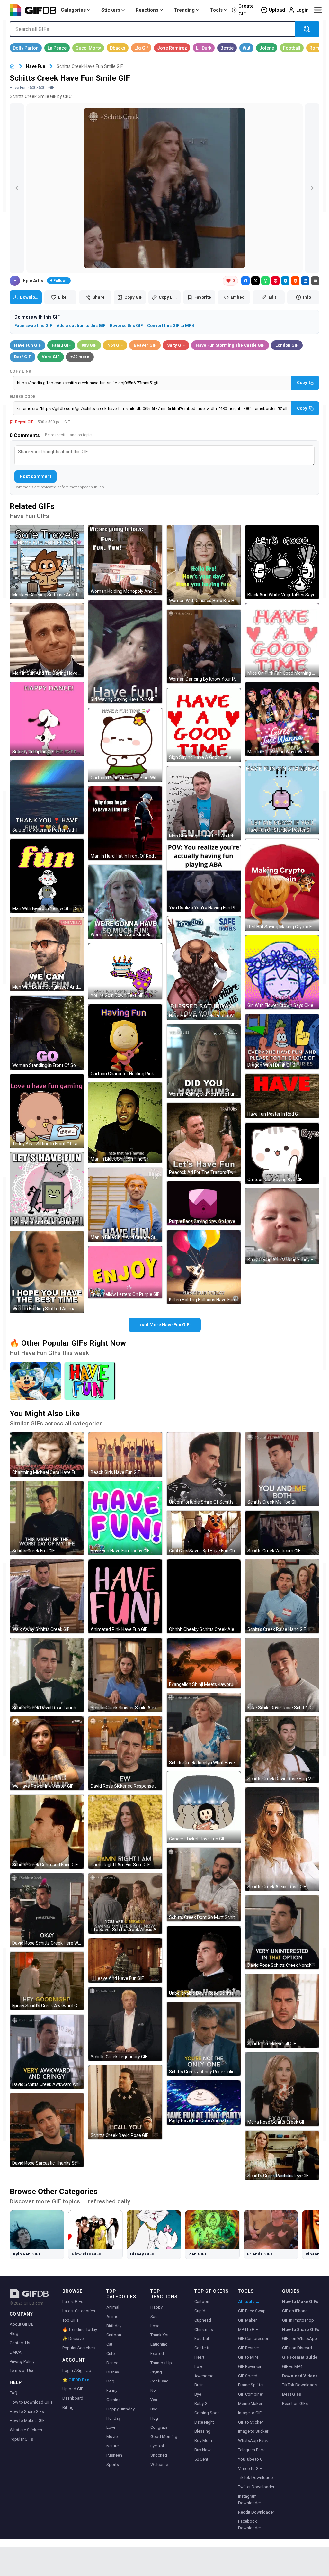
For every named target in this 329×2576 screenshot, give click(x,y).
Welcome (159, 2465)
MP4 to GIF (248, 2330)
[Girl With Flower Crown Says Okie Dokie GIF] (282, 972)
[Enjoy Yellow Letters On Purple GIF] (125, 1272)
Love (111, 2427)
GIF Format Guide (300, 2357)
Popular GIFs (21, 2439)
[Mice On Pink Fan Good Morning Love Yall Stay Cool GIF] (282, 640)
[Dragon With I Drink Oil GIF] (282, 1042)
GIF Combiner (251, 2394)
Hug (154, 2418)
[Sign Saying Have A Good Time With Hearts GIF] (204, 725)
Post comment (36, 476)
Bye (154, 2409)
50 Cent (201, 2459)
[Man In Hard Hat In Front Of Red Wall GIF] (125, 823)
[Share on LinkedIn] (305, 281)
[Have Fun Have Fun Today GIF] (125, 1518)
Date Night (204, 2422)
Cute (111, 2353)
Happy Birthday (120, 2409)
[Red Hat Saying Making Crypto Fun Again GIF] (282, 885)
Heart (199, 2357)
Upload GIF (73, 2389)
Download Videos (300, 2376)
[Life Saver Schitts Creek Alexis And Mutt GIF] (125, 1903)
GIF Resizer (249, 2348)
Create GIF (246, 10)
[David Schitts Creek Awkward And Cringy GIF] (47, 2052)
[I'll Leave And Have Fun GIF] (125, 1960)
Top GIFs (71, 2320)
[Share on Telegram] (285, 281)
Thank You (160, 2335)
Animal (113, 2307)
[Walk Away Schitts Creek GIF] (47, 1596)
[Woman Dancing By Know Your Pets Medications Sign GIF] (204, 646)
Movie (112, 2437)
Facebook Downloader (249, 2525)
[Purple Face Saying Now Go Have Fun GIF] (204, 1203)
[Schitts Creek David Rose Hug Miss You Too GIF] (282, 1750)
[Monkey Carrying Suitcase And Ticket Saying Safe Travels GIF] (47, 562)
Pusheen (114, 2455)
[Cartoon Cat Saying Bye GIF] (282, 1153)
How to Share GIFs (27, 2412)
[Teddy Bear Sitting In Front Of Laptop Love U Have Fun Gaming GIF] (47, 1111)
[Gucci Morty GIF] (88, 48)
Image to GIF (250, 2413)
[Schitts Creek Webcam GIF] (282, 1533)
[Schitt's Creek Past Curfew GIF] (282, 2155)
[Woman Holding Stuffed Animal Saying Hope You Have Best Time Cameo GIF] (47, 1272)
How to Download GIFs (31, 2402)
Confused (160, 2381)
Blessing (202, 2431)
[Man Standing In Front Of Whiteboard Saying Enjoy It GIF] (204, 803)
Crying (156, 2372)
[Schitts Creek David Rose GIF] (125, 2102)
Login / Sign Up (77, 2370)
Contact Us (20, 2343)
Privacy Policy (22, 2361)
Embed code (22, 397)
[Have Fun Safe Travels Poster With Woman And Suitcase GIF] (204, 968)
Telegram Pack (252, 2450)
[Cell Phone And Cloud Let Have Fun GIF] (47, 1189)
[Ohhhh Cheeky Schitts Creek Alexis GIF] (204, 1596)
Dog (110, 2381)
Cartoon (114, 2335)
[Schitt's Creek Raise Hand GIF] (282, 1596)
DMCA (16, 2352)
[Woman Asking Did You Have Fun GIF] (204, 1061)
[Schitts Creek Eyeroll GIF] (282, 2011)
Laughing (159, 2344)
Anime (112, 2316)
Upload (277, 10)
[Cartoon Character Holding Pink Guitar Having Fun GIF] (125, 1041)
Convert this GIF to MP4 (171, 325)
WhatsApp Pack (253, 2440)
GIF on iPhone (295, 2311)
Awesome (204, 2376)
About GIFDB (22, 2324)
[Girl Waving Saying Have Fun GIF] (125, 652)
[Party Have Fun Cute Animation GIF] (204, 2102)
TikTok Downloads (299, 2385)
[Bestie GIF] (227, 48)
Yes (154, 2400)
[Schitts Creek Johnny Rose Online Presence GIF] (204, 2039)
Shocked (159, 2455)
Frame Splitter (251, 2385)
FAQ (13, 2393)
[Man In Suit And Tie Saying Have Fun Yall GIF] (47, 640)
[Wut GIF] (246, 48)
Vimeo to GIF (250, 2468)
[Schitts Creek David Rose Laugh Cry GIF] (47, 1675)
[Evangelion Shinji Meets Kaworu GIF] (204, 1663)
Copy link (21, 371)
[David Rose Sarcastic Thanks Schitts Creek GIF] (47, 2130)
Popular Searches (79, 2348)
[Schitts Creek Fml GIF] (47, 1518)
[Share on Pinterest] (275, 281)
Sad (154, 2316)
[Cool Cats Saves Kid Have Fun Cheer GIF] (204, 1533)
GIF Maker (247, 2320)
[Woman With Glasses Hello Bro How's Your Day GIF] (204, 565)
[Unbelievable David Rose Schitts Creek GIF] (204, 1962)
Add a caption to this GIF (81, 325)
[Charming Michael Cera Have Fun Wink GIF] (47, 1454)
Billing (68, 2407)
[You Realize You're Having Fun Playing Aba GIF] (204, 878)
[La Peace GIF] (57, 48)
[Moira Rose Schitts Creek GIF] (282, 2089)
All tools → (249, 2302)
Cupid (200, 2311)
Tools (216, 10)
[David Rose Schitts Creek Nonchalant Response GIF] (282, 1932)
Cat (109, 2344)
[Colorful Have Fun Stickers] (90, 1381)
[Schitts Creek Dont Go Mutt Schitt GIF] (204, 1885)
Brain (199, 2385)
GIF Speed (248, 2376)
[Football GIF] (292, 48)
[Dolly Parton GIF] (26, 48)
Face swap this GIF (33, 325)
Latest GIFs (73, 2302)
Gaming (114, 2400)
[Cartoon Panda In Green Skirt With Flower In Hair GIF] (125, 745)
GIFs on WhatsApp (300, 2339)
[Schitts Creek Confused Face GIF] (47, 1832)
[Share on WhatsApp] (265, 281)
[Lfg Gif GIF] (141, 48)
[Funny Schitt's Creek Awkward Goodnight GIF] (47, 1981)
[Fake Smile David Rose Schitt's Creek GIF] (282, 1675)
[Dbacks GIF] (118, 48)
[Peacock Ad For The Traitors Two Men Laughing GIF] (204, 1140)
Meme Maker (250, 2404)
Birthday (114, 2326)
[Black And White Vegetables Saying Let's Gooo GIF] (282, 562)
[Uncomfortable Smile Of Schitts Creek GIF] (204, 1469)
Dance (112, 2363)
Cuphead (203, 2320)
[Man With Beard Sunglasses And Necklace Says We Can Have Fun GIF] (47, 954)
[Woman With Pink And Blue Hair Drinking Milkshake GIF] (125, 902)
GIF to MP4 (248, 2357)
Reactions (147, 10)
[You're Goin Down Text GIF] (125, 971)
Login (302, 10)
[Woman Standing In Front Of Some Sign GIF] (47, 1033)
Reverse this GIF (126, 325)
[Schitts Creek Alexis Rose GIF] (282, 1839)
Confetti (202, 2348)
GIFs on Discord (297, 2348)
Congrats (159, 2427)
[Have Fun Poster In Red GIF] (282, 1096)
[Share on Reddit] (295, 281)
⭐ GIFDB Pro (76, 2380)
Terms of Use (22, 2370)
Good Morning (164, 2437)
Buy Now (203, 2450)
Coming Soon (207, 2413)
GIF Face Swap (252, 2311)
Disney (113, 2372)
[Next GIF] (312, 188)
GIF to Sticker (250, 2422)
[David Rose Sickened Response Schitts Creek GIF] (125, 1753)
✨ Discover (74, 2339)
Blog (14, 2333)
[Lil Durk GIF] (204, 48)
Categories (73, 10)
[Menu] (318, 10)
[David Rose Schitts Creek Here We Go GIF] (47, 1910)
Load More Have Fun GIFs (165, 1325)
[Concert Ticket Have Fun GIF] (204, 1807)
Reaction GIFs (295, 2404)
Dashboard (73, 2398)
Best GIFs (292, 2394)
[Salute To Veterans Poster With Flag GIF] (47, 797)
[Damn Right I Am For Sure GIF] (125, 1832)
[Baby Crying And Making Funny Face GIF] (282, 1226)
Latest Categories (79, 2311)
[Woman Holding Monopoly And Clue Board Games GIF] (125, 560)
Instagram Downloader (249, 2499)
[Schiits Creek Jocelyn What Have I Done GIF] (204, 1730)
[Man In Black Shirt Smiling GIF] (125, 1123)
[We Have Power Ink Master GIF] (47, 1753)
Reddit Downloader (256, 2512)
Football (202, 2339)
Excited (157, 2353)
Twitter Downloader (256, 2487)
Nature (112, 2446)
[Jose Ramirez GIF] (172, 48)
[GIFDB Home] (12, 66)
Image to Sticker (253, 2431)
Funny (112, 2390)
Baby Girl (203, 2404)
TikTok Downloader (256, 2477)
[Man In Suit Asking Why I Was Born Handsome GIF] (282, 719)
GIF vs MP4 (292, 2367)
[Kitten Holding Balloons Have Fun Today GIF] (204, 1267)
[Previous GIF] (17, 188)
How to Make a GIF (27, 2421)
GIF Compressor (253, 2339)
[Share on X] (255, 281)
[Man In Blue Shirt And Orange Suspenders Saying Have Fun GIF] (125, 1205)
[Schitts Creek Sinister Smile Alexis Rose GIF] (125, 1675)
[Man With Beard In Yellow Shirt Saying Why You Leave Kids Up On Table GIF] (47, 876)
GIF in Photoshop (298, 2320)
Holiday (113, 2418)
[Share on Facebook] (245, 281)
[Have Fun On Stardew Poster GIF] (282, 797)
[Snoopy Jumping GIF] (47, 719)
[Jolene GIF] (267, 48)
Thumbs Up (161, 2363)
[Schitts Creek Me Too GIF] (282, 1469)
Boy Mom (203, 2440)
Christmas (204, 2330)
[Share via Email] (315, 281)
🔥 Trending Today (80, 2330)
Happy (156, 2307)
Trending (184, 10)
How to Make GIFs (300, 2302)
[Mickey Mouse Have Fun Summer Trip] (35, 1381)
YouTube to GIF (252, 2459)
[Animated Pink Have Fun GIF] (125, 1596)
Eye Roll (158, 2446)
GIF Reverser (250, 2367)
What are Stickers (26, 2430)
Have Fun (36, 66)
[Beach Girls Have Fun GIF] (125, 1454)
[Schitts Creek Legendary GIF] (125, 2024)
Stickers (111, 10)
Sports (113, 2465)
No (153, 2390)
